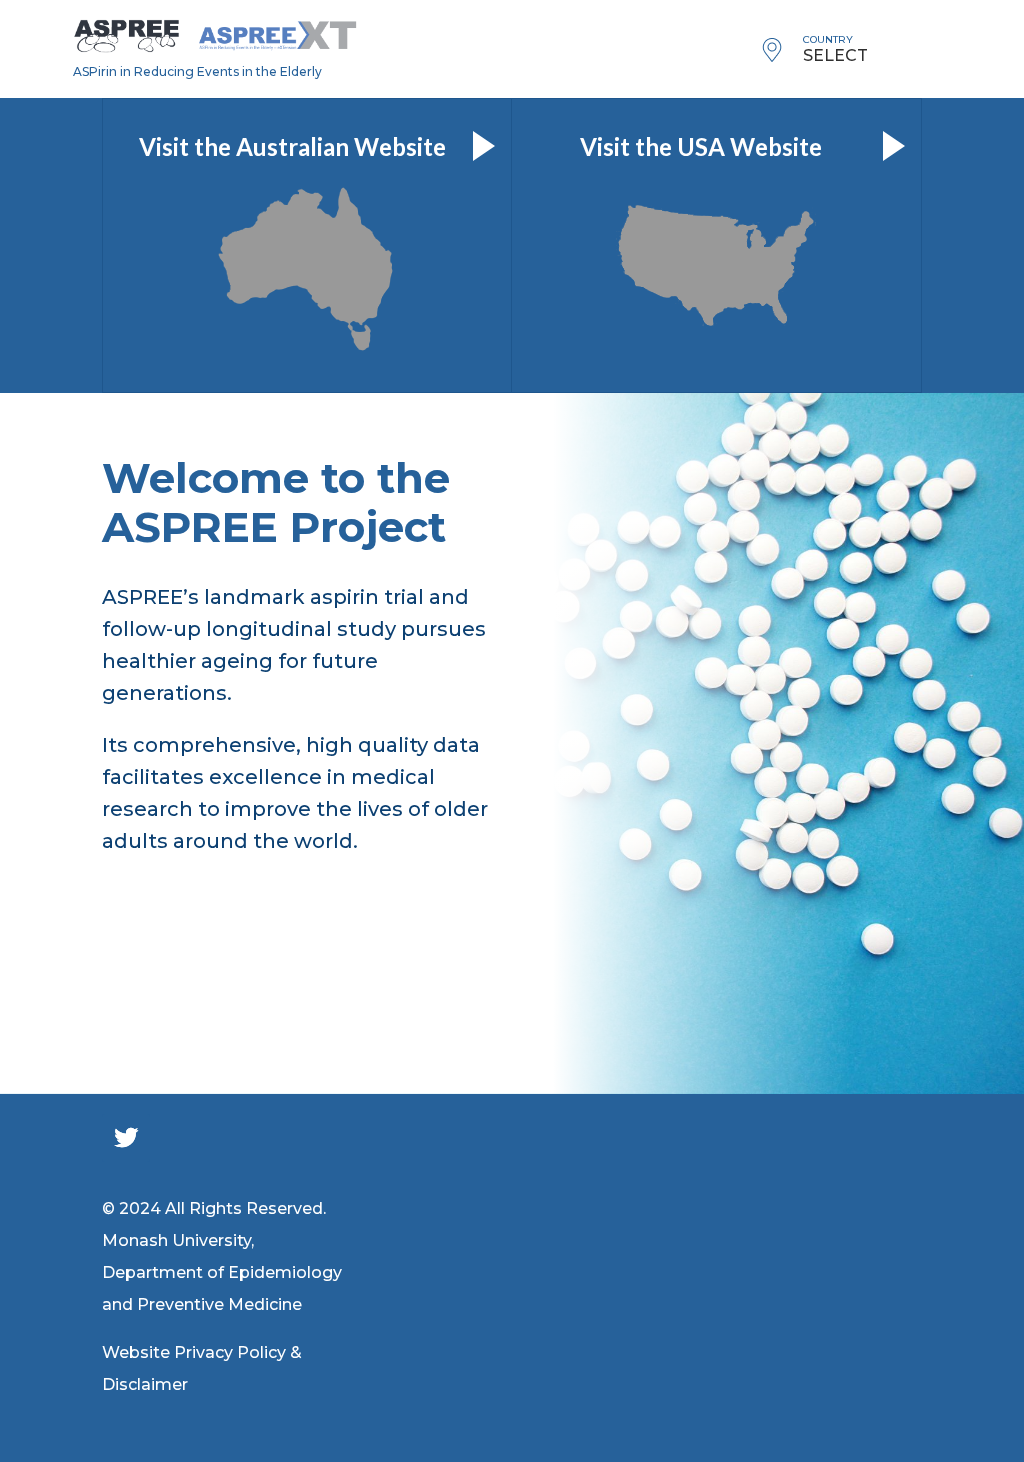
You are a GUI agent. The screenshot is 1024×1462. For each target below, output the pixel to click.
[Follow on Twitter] (126, 1138)
